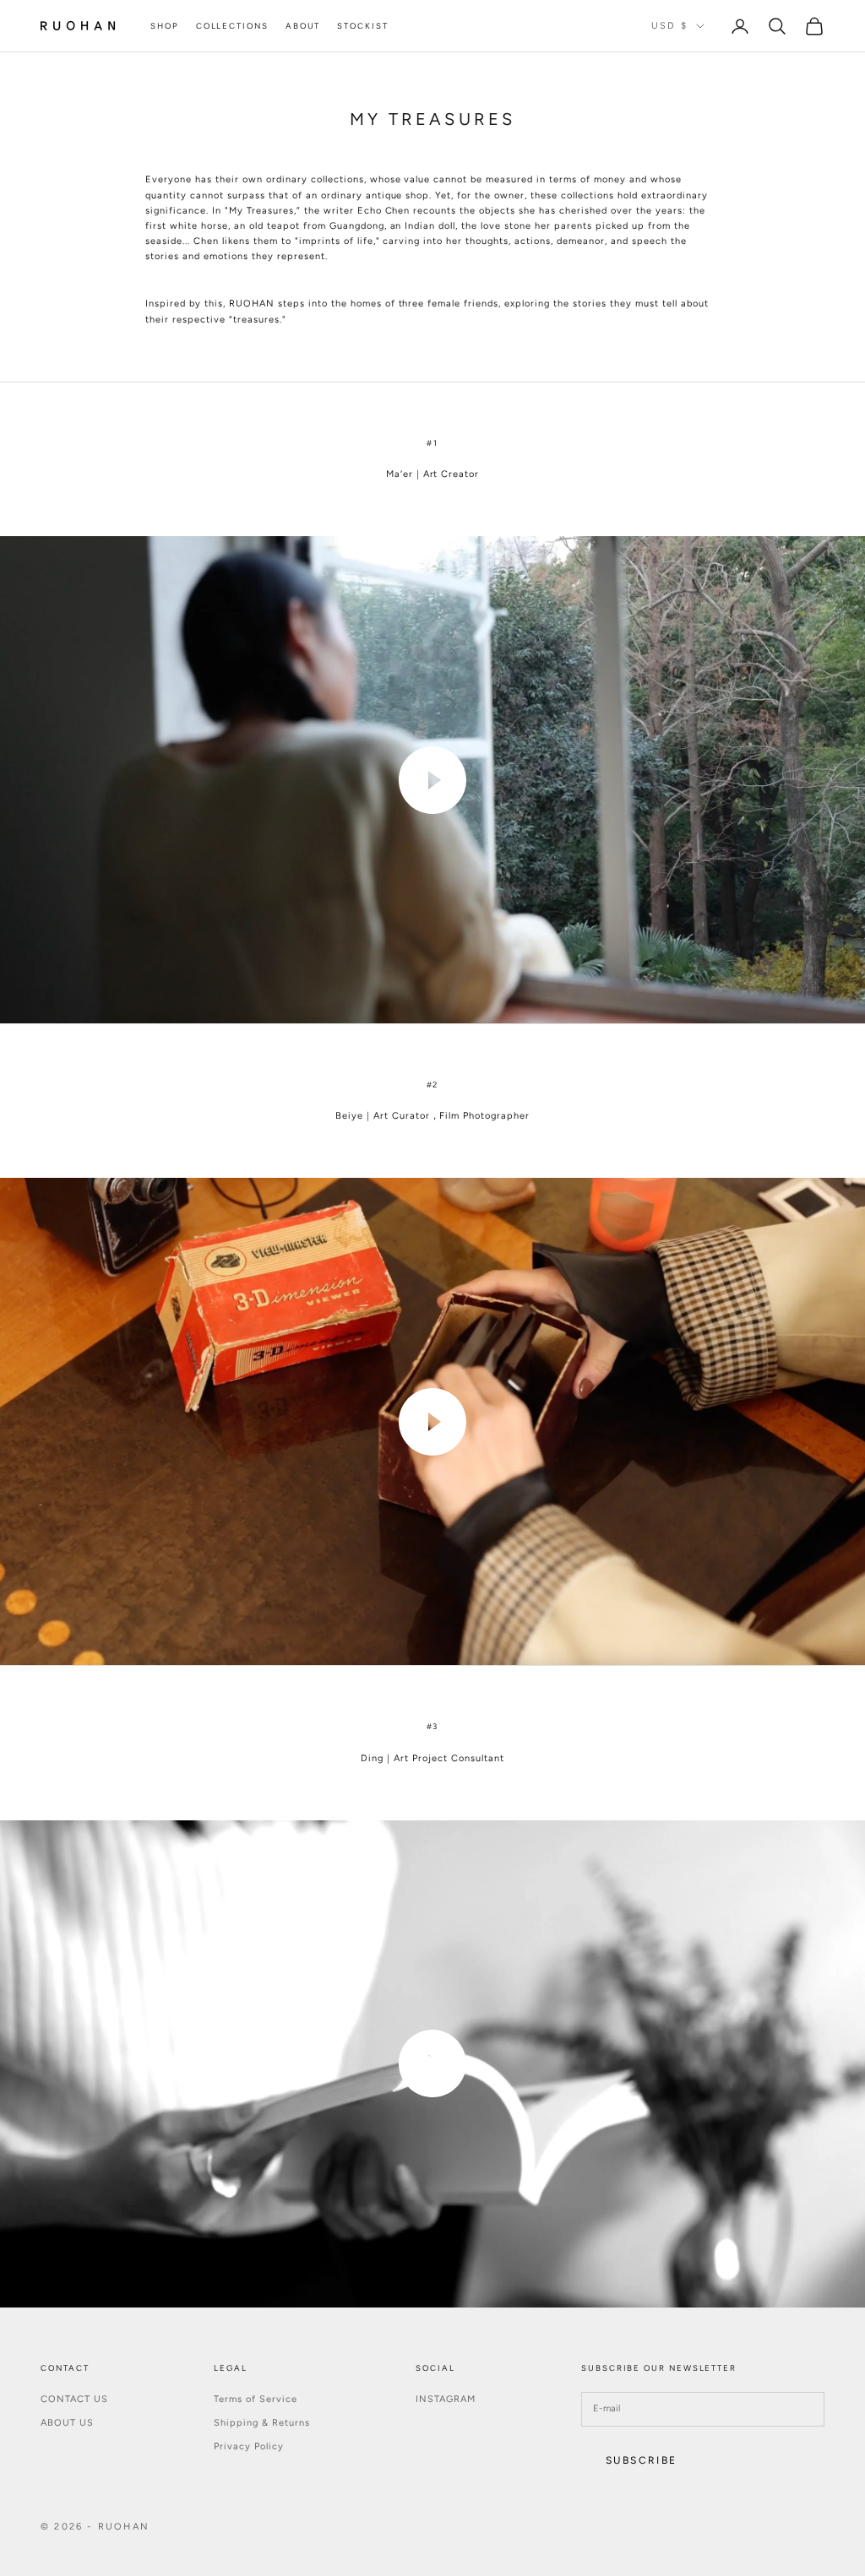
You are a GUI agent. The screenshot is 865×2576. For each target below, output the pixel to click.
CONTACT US (74, 2399)
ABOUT (303, 26)
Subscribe (642, 2460)
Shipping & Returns (262, 2423)
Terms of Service (256, 2399)
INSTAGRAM (446, 2399)
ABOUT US (67, 2423)
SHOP (165, 26)
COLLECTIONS (232, 26)
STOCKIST (362, 26)
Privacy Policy (249, 2446)
